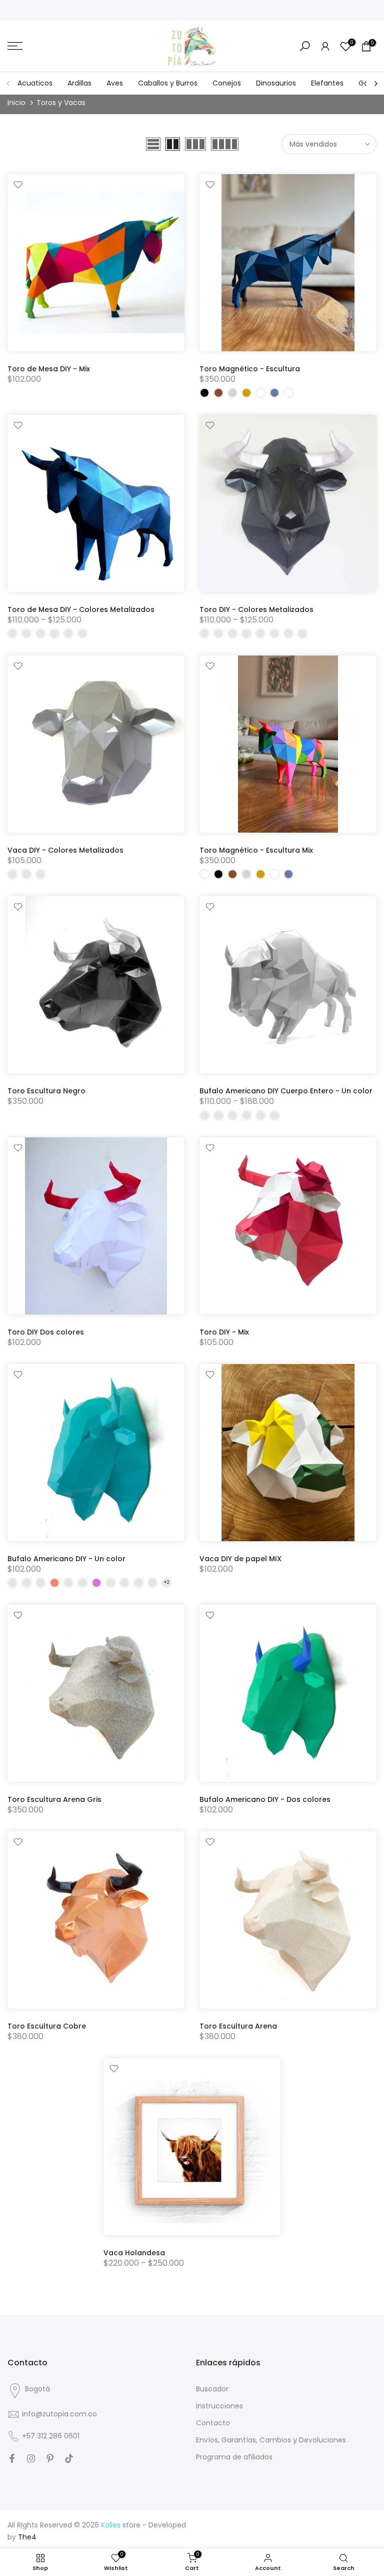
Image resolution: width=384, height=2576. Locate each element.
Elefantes (327, 83)
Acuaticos (35, 83)
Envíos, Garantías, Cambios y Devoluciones (271, 2440)
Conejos (227, 83)
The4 (27, 2537)
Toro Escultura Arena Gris (54, 1799)
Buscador (212, 2389)
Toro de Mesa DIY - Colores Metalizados (81, 609)
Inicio (16, 103)
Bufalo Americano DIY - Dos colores (265, 1799)
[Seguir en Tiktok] (69, 2458)
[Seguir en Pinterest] (50, 2458)
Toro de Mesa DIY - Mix (49, 369)
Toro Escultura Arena (238, 2026)
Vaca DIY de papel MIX (240, 1559)
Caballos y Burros (168, 83)
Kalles (111, 2525)
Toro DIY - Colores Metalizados (256, 609)
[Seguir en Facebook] (12, 2458)
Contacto (213, 2423)
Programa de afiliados (234, 2457)
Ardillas (79, 83)
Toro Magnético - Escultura (250, 369)
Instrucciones (219, 2406)
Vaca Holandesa (134, 2253)
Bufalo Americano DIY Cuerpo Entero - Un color (286, 1091)
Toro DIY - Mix (224, 1332)
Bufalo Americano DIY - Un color (66, 1559)
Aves (115, 83)
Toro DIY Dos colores (46, 1332)
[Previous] (8, 84)
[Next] (375, 84)
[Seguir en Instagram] (31, 2458)
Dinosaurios (276, 83)
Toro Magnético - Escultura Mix (256, 850)
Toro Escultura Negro (46, 1091)
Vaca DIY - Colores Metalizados (65, 850)
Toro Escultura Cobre (47, 2026)
